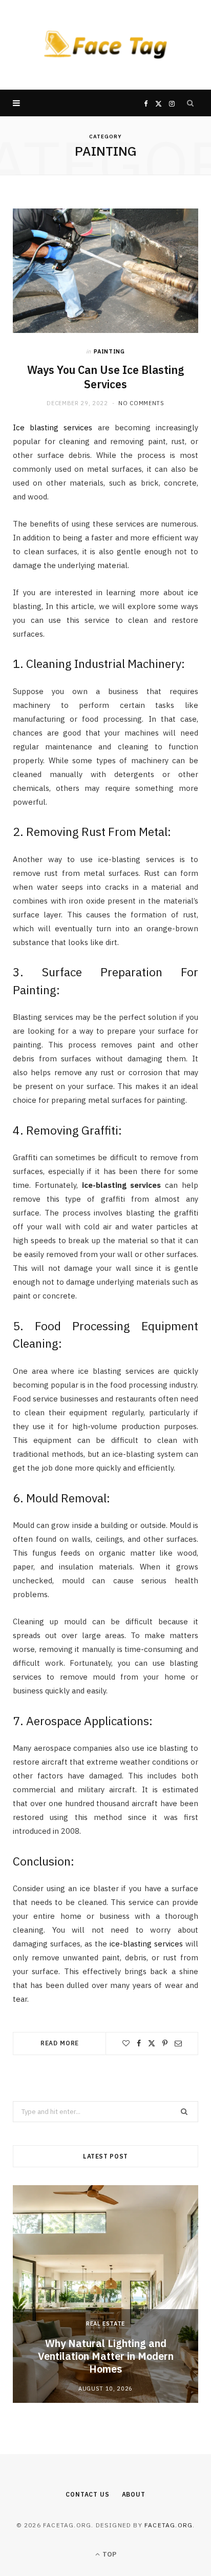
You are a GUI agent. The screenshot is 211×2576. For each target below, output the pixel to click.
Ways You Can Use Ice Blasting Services (105, 377)
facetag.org (168, 2525)
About (134, 2494)
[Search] (191, 103)
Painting (109, 351)
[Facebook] (139, 2043)
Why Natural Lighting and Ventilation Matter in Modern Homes (106, 2356)
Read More (60, 2043)
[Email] (178, 2043)
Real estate (105, 2323)
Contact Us (87, 2494)
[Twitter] (152, 2043)
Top (109, 2554)
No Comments (141, 403)
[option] (105, 2294)
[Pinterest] (165, 2043)
